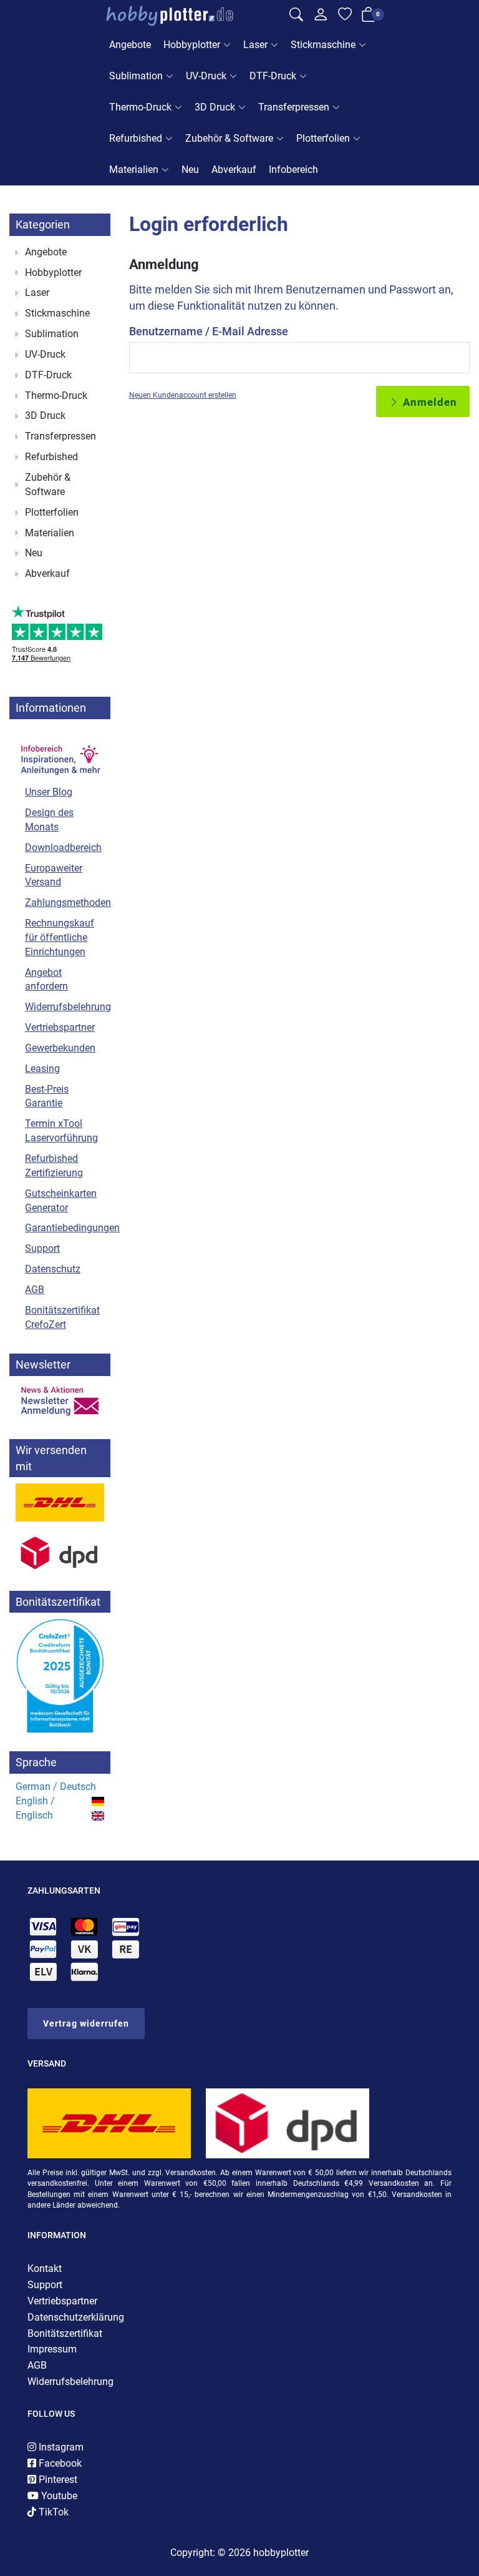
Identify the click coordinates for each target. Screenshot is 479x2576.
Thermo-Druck (140, 107)
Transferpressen (294, 107)
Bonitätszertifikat (65, 2333)
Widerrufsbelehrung (65, 1007)
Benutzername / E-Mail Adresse (209, 331)
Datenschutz (53, 1269)
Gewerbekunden (60, 1048)
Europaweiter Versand (54, 875)
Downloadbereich (63, 848)
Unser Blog (49, 792)
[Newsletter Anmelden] (60, 1401)
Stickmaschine (323, 45)
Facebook (59, 2463)
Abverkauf (234, 170)
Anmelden (428, 402)
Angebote (130, 45)
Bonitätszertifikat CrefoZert (62, 1317)
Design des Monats (49, 820)
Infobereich (293, 170)
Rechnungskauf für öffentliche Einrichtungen (60, 937)
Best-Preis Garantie (47, 1096)
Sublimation (136, 76)
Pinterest (57, 2480)
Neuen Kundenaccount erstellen (183, 395)
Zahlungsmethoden (65, 902)
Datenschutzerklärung (76, 2317)
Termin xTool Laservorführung (61, 1131)
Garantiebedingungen (65, 1228)
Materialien (134, 170)
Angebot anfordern (46, 980)
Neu (190, 170)
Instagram (60, 2447)
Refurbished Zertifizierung (54, 1166)
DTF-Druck (273, 76)
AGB (35, 1290)
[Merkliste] (345, 16)
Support (42, 1248)
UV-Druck (206, 76)
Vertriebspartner (60, 1027)
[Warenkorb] (369, 17)
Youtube (58, 2496)
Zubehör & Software (229, 138)
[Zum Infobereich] (60, 753)
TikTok (52, 2512)
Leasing (42, 1069)
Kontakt (45, 2269)
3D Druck (215, 107)
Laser (255, 45)
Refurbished (136, 138)
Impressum (52, 2349)
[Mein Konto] (321, 17)
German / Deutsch (56, 1787)
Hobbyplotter (192, 45)
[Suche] (296, 16)
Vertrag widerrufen (86, 2023)
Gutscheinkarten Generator (61, 1201)
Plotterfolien (323, 138)
